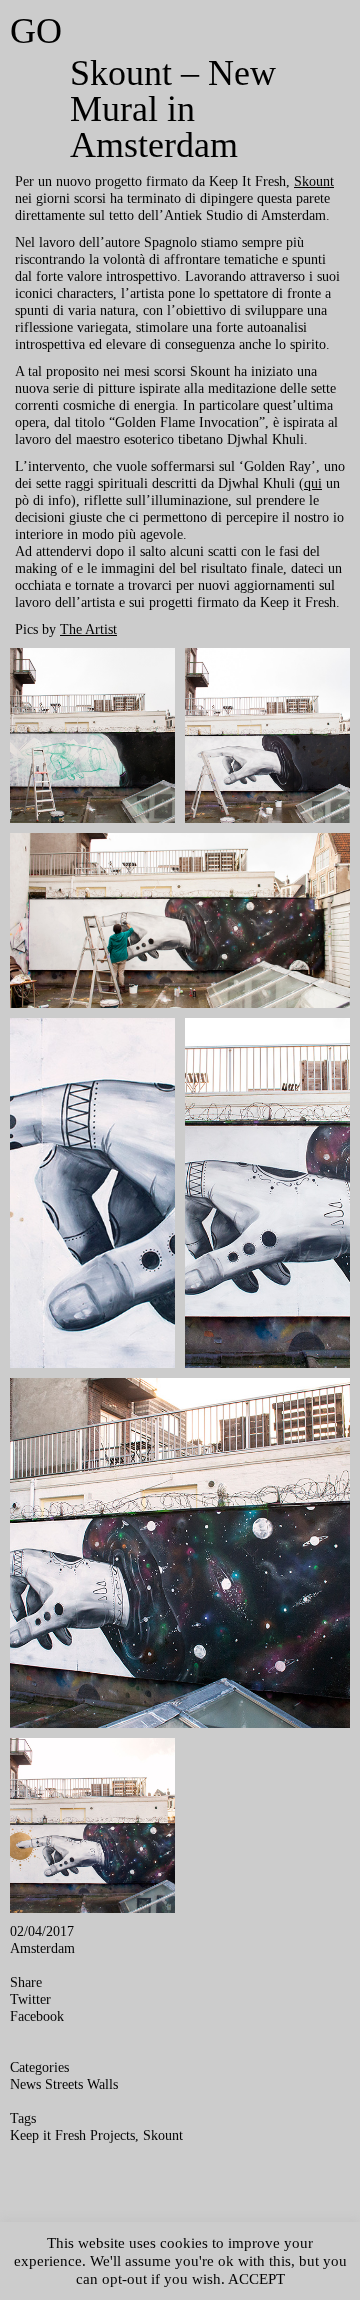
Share (26, 1982)
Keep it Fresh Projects (72, 2135)
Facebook (37, 2016)
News (25, 2084)
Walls (102, 2084)
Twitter (30, 1999)
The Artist (88, 629)
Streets (64, 2084)
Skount (314, 181)
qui (313, 483)
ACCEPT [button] (256, 2279)
